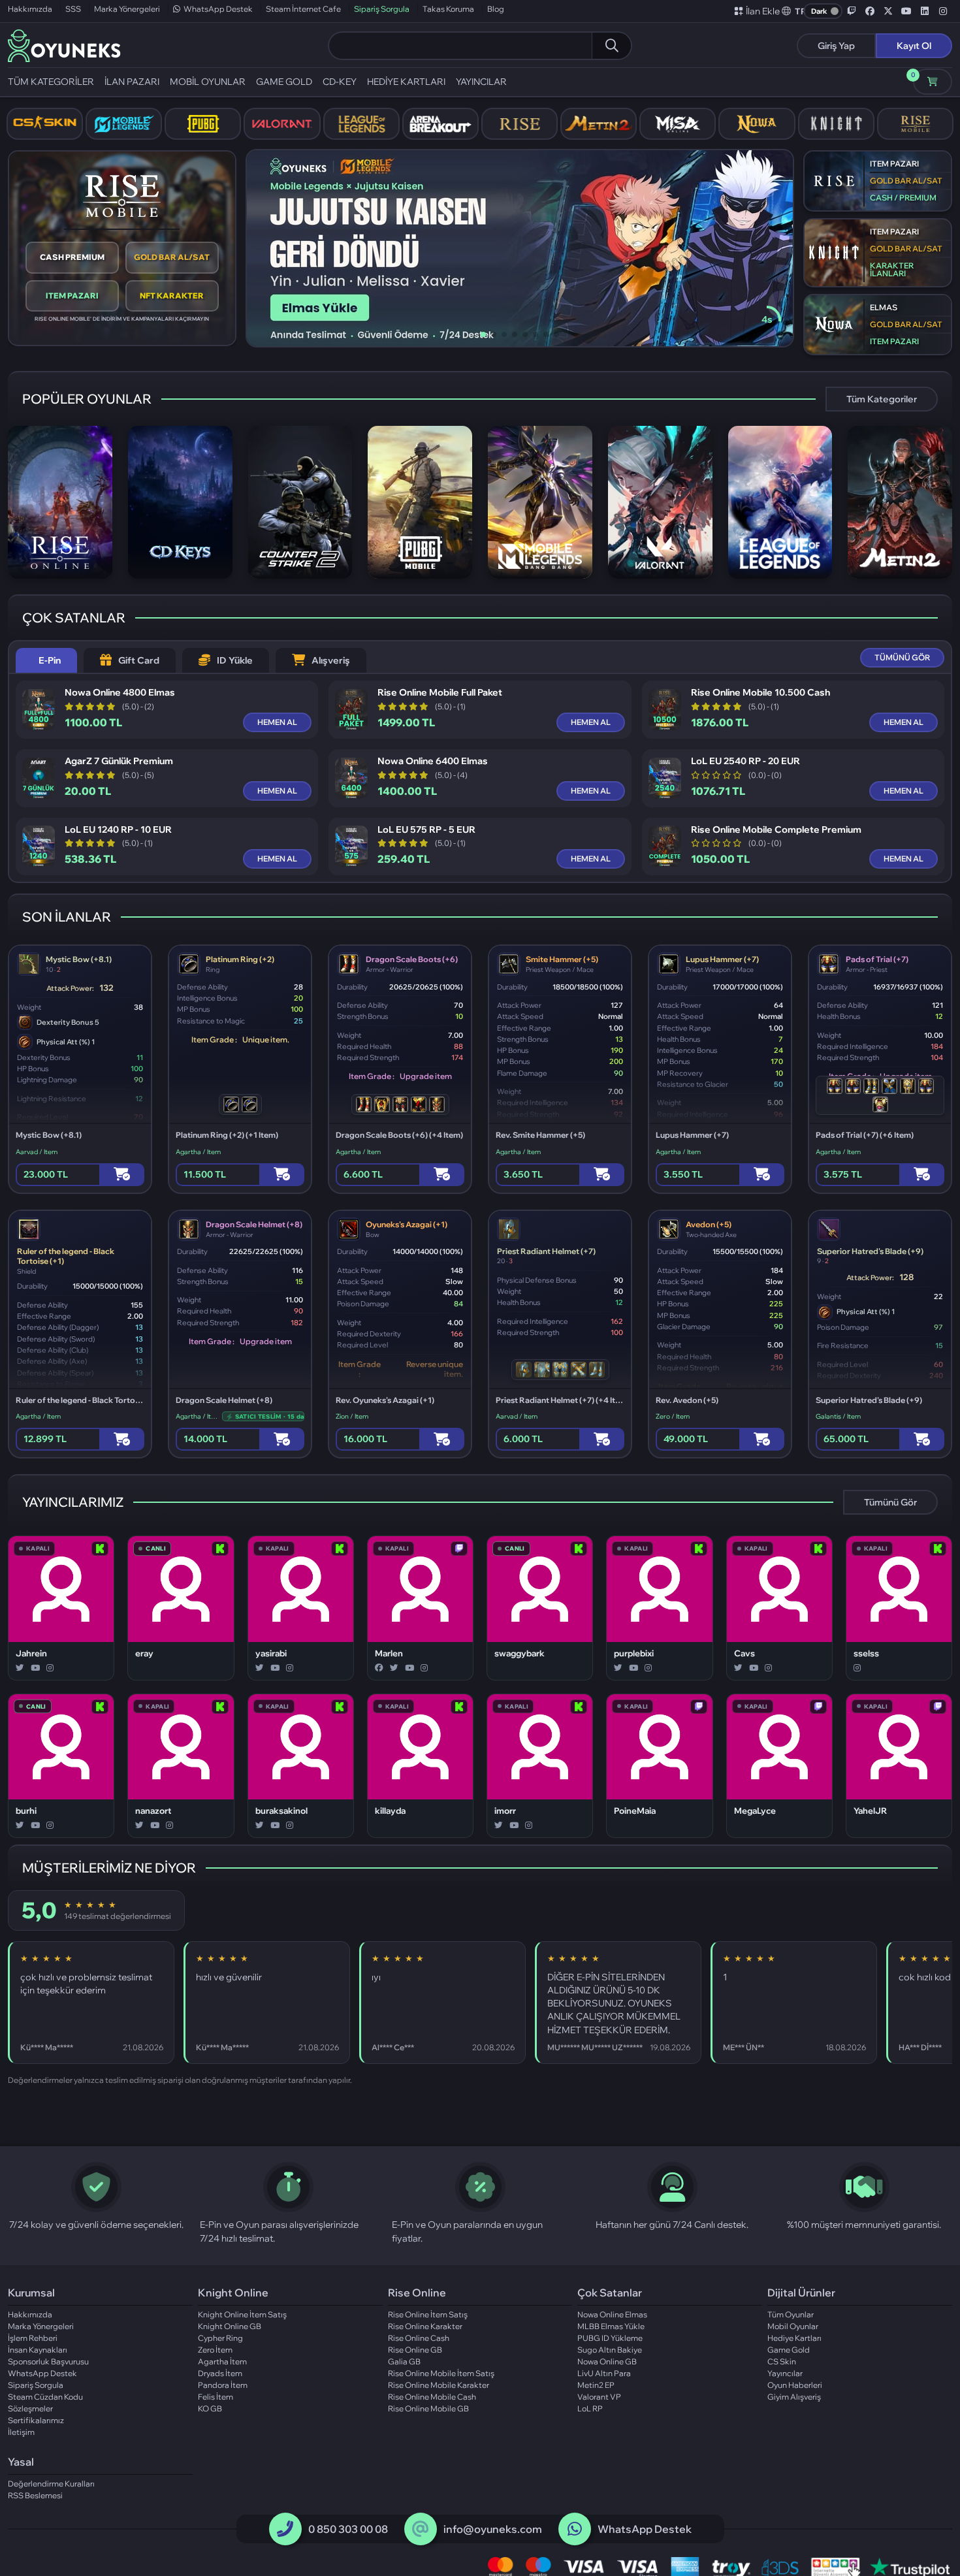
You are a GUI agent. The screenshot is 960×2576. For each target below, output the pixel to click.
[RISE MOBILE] (915, 124)
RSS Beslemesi (35, 2495)
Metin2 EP (596, 2385)
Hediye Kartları (794, 2338)
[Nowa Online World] (757, 124)
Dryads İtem (220, 2373)
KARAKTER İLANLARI (892, 269)
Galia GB (404, 2361)
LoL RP (590, 2408)
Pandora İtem (223, 2385)
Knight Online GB (230, 2326)
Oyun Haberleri (795, 2385)
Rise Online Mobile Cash (432, 2397)
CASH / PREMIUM (903, 198)
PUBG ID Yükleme (610, 2338)
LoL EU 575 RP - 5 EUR (426, 830)
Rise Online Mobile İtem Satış (441, 2373)
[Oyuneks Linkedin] (925, 11)
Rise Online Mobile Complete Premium (776, 830)
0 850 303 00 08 (348, 2529)
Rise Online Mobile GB (428, 2408)
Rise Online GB (415, 2350)
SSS (73, 9)
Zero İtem (215, 2350)
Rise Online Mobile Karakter (439, 2385)
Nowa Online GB (607, 2361)
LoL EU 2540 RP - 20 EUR (745, 761)
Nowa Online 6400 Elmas (433, 761)
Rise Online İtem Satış (428, 2314)
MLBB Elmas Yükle (611, 2326)
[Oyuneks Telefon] (285, 2529)
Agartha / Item (198, 1152)
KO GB (210, 2408)
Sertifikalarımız (36, 2420)
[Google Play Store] (241, 2106)
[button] (794, 11)
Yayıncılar (785, 2373)
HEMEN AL (277, 722)
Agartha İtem (222, 2361)
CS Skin (782, 2361)
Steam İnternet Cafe (303, 9)
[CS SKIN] (45, 124)
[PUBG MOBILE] (203, 124)
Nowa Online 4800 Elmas (120, 693)
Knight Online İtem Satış (242, 2314)
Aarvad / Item (37, 1152)
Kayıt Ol (914, 46)
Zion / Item (352, 1416)
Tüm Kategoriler (882, 399)
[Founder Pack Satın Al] (678, 124)
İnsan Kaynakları (38, 2350)
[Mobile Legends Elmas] (124, 124)
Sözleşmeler (30, 2408)
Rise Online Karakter (425, 2326)
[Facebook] (379, 1668)
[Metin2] (599, 124)
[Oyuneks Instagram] (943, 11)
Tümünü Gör (890, 1502)
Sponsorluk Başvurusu (48, 2361)
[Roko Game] (625, 2106)
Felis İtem (216, 2397)
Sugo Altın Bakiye (610, 2350)
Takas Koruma (448, 9)
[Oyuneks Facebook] (870, 11)
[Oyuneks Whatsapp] (575, 2529)
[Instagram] (50, 1668)
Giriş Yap (836, 46)
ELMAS (884, 307)
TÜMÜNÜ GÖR (902, 657)
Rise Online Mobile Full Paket (440, 693)
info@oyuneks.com (493, 2529)
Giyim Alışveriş (794, 2397)
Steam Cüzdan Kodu (45, 2397)
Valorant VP (599, 2397)
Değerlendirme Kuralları (51, 2484)
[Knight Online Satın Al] (836, 124)
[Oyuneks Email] (420, 2529)
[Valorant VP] (282, 124)
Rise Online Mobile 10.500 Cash (760, 693)
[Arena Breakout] (440, 124)
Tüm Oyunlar (791, 2314)
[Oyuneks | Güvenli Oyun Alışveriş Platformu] (64, 44)
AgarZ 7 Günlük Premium (119, 761)
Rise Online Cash (419, 2338)
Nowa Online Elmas (612, 2314)
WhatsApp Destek (218, 9)
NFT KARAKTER (172, 296)
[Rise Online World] (520, 124)
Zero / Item (673, 1416)
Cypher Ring (220, 2338)
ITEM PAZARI (72, 296)
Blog (496, 9)
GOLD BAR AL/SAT (172, 257)
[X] (20, 1668)
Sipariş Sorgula (382, 9)
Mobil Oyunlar (793, 2326)
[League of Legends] (361, 124)
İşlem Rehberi (33, 2338)
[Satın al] (122, 1175)
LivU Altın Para (604, 2373)
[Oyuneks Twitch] (852, 11)
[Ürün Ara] (611, 46)
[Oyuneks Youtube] (906, 11)
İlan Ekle (763, 11)
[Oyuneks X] (888, 11)
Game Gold (789, 2350)
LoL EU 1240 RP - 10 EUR (118, 830)
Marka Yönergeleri (127, 9)
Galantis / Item (838, 1416)
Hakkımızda (30, 9)
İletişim (21, 2432)
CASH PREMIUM (72, 257)
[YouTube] (35, 1668)
